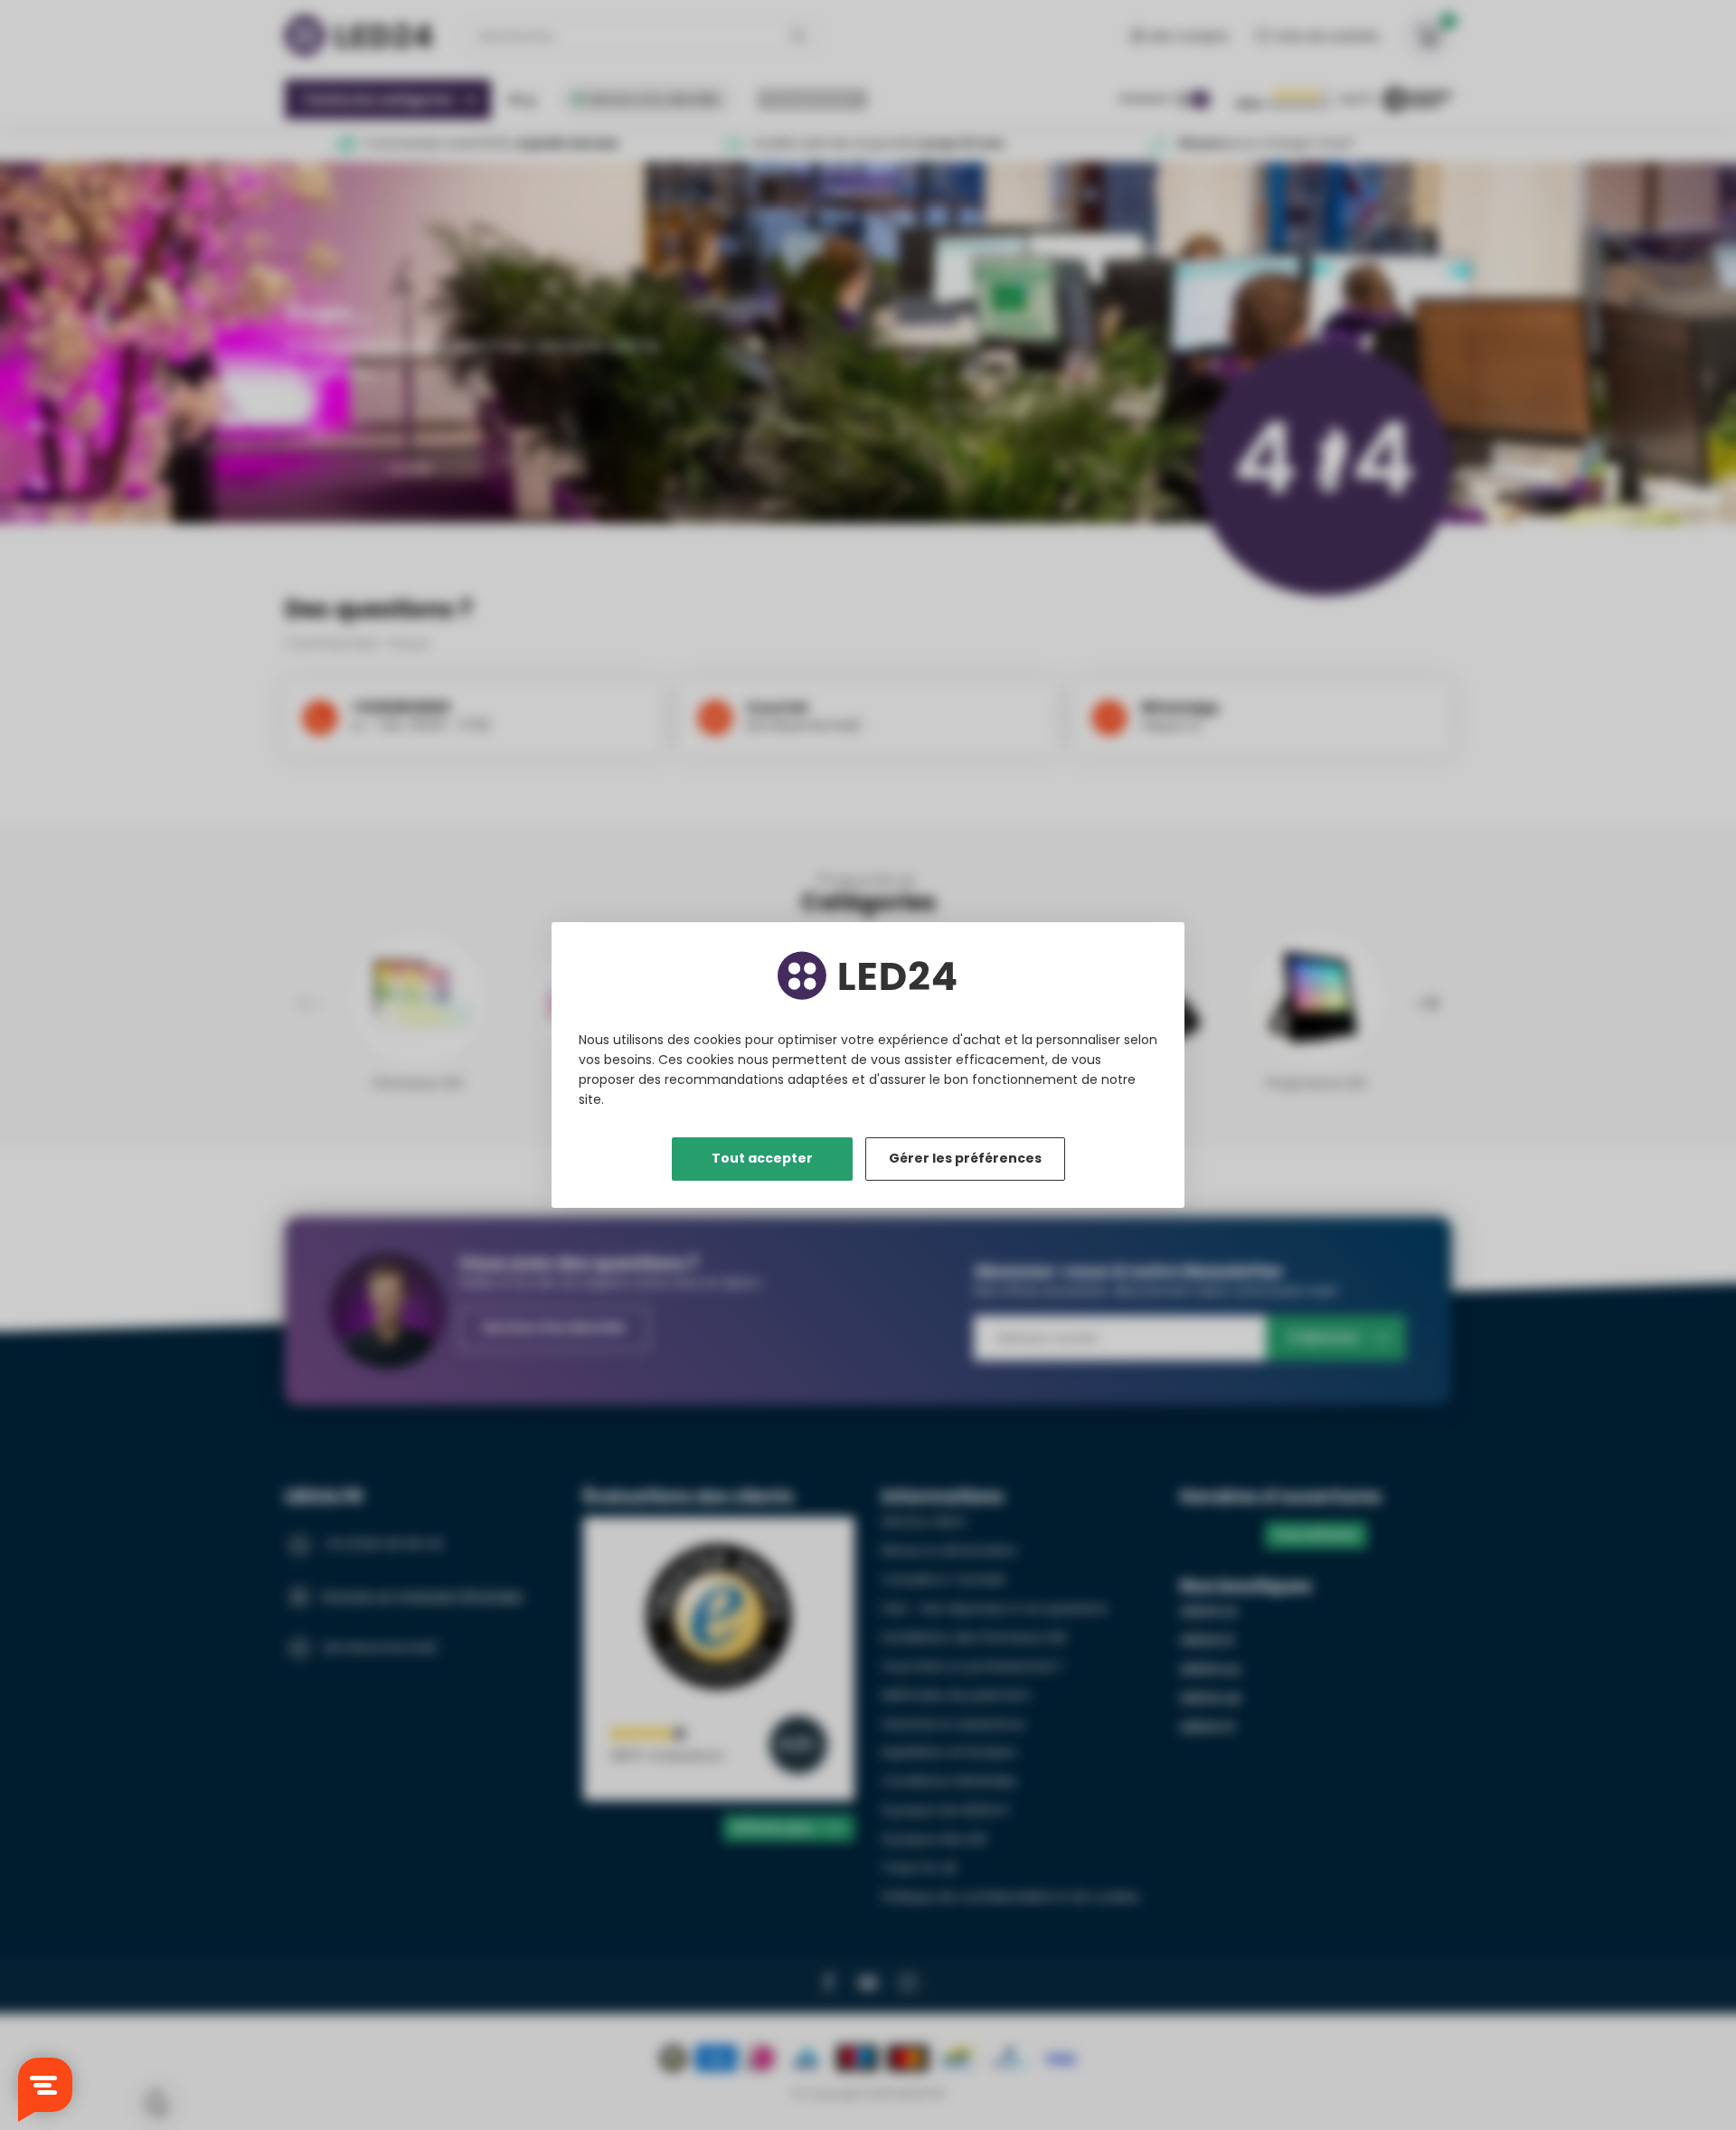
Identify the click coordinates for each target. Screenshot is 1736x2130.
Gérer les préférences (965, 1158)
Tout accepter (762, 1158)
